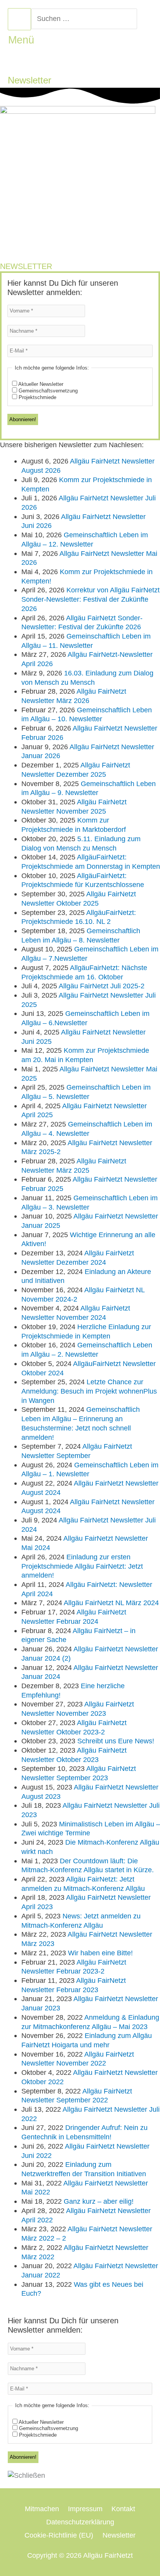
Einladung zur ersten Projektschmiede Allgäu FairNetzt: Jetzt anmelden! (82, 1566)
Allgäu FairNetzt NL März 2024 (111, 1603)
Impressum (85, 2509)
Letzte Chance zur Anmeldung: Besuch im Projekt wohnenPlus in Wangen (89, 1391)
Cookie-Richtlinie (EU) (59, 2535)
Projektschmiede (37, 397)
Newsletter (119, 2535)
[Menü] (19, 19)
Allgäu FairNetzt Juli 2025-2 (102, 986)
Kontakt (123, 2509)
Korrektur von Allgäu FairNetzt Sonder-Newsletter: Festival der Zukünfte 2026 (90, 599)
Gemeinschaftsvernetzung (47, 391)
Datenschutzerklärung (80, 2522)
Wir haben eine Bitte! (100, 1953)
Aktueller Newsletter (40, 384)
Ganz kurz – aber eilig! (99, 2201)
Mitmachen (42, 2509)
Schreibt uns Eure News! (116, 1741)
